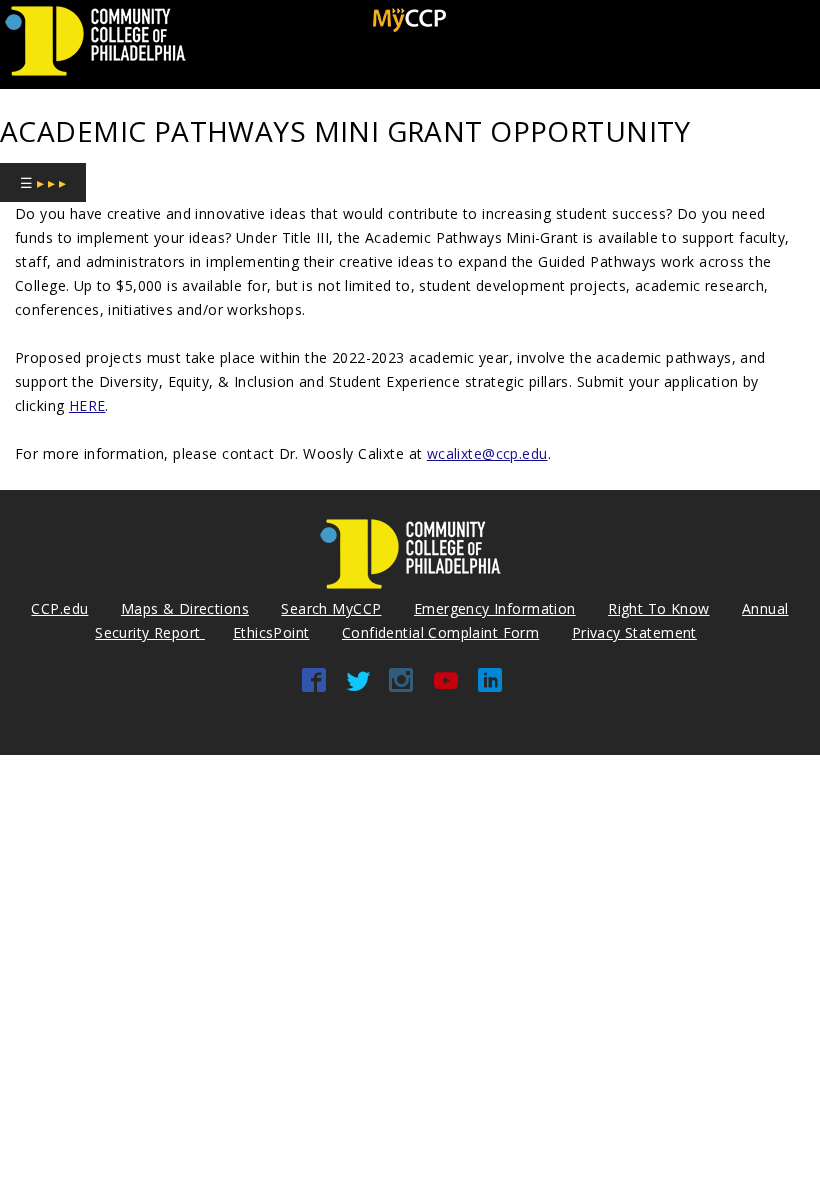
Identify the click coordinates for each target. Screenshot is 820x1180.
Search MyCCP (331, 608)
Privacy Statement (634, 632)
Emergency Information (495, 608)
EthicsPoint (271, 632)
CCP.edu (59, 608)
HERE (87, 405)
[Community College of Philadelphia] (95, 76)
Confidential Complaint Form (440, 632)
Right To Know (658, 608)
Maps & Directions (185, 608)
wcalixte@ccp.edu (487, 453)
